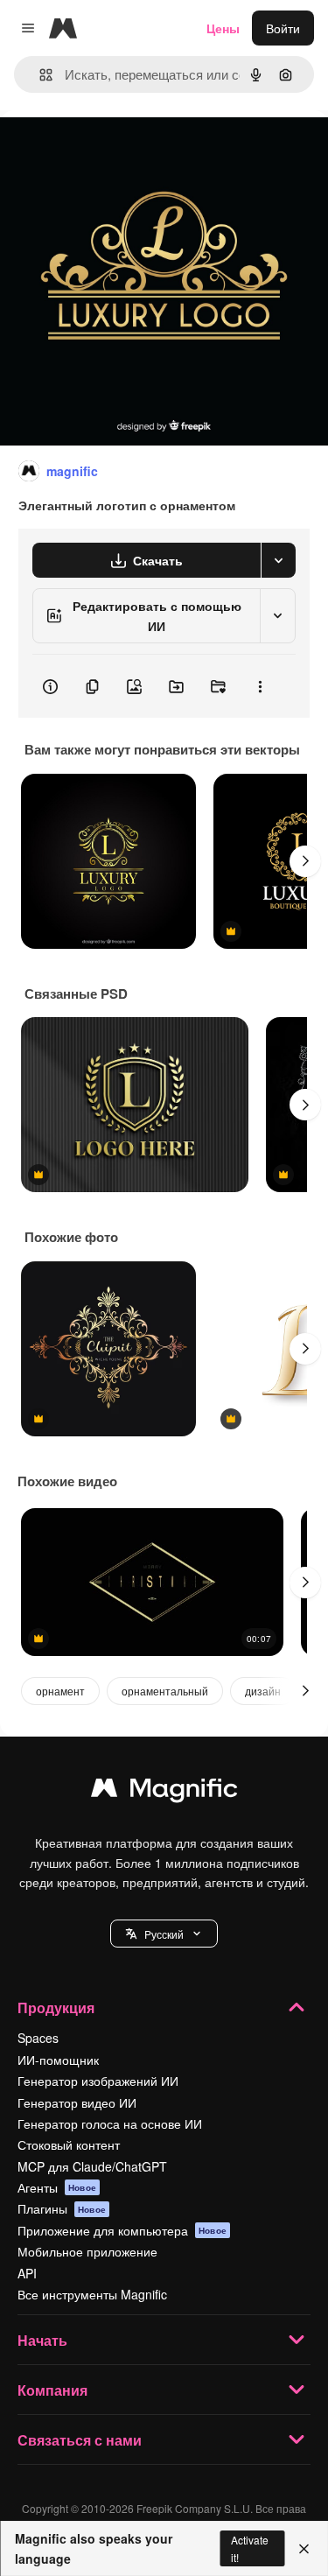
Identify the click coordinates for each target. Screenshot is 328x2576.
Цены (223, 28)
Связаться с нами (80, 2440)
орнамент (60, 1691)
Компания (52, 2390)
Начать (42, 2340)
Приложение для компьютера (122, 2230)
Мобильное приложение (87, 2251)
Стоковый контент (69, 2144)
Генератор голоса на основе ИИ (110, 2123)
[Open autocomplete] (39, 75)
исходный (117, 150)
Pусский (164, 1934)
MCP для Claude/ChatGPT (92, 2166)
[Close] (304, 2549)
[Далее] (305, 861)
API (27, 2273)
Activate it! (250, 2548)
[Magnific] (164, 1792)
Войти (283, 28)
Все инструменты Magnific (92, 2294)
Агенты (57, 2187)
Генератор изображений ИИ (98, 2081)
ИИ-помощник (58, 2060)
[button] (164, 1934)
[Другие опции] (260, 686)
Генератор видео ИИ (77, 2102)
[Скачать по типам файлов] (278, 560)
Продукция (56, 2007)
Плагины (62, 2208)
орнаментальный (165, 1691)
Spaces (38, 2038)
